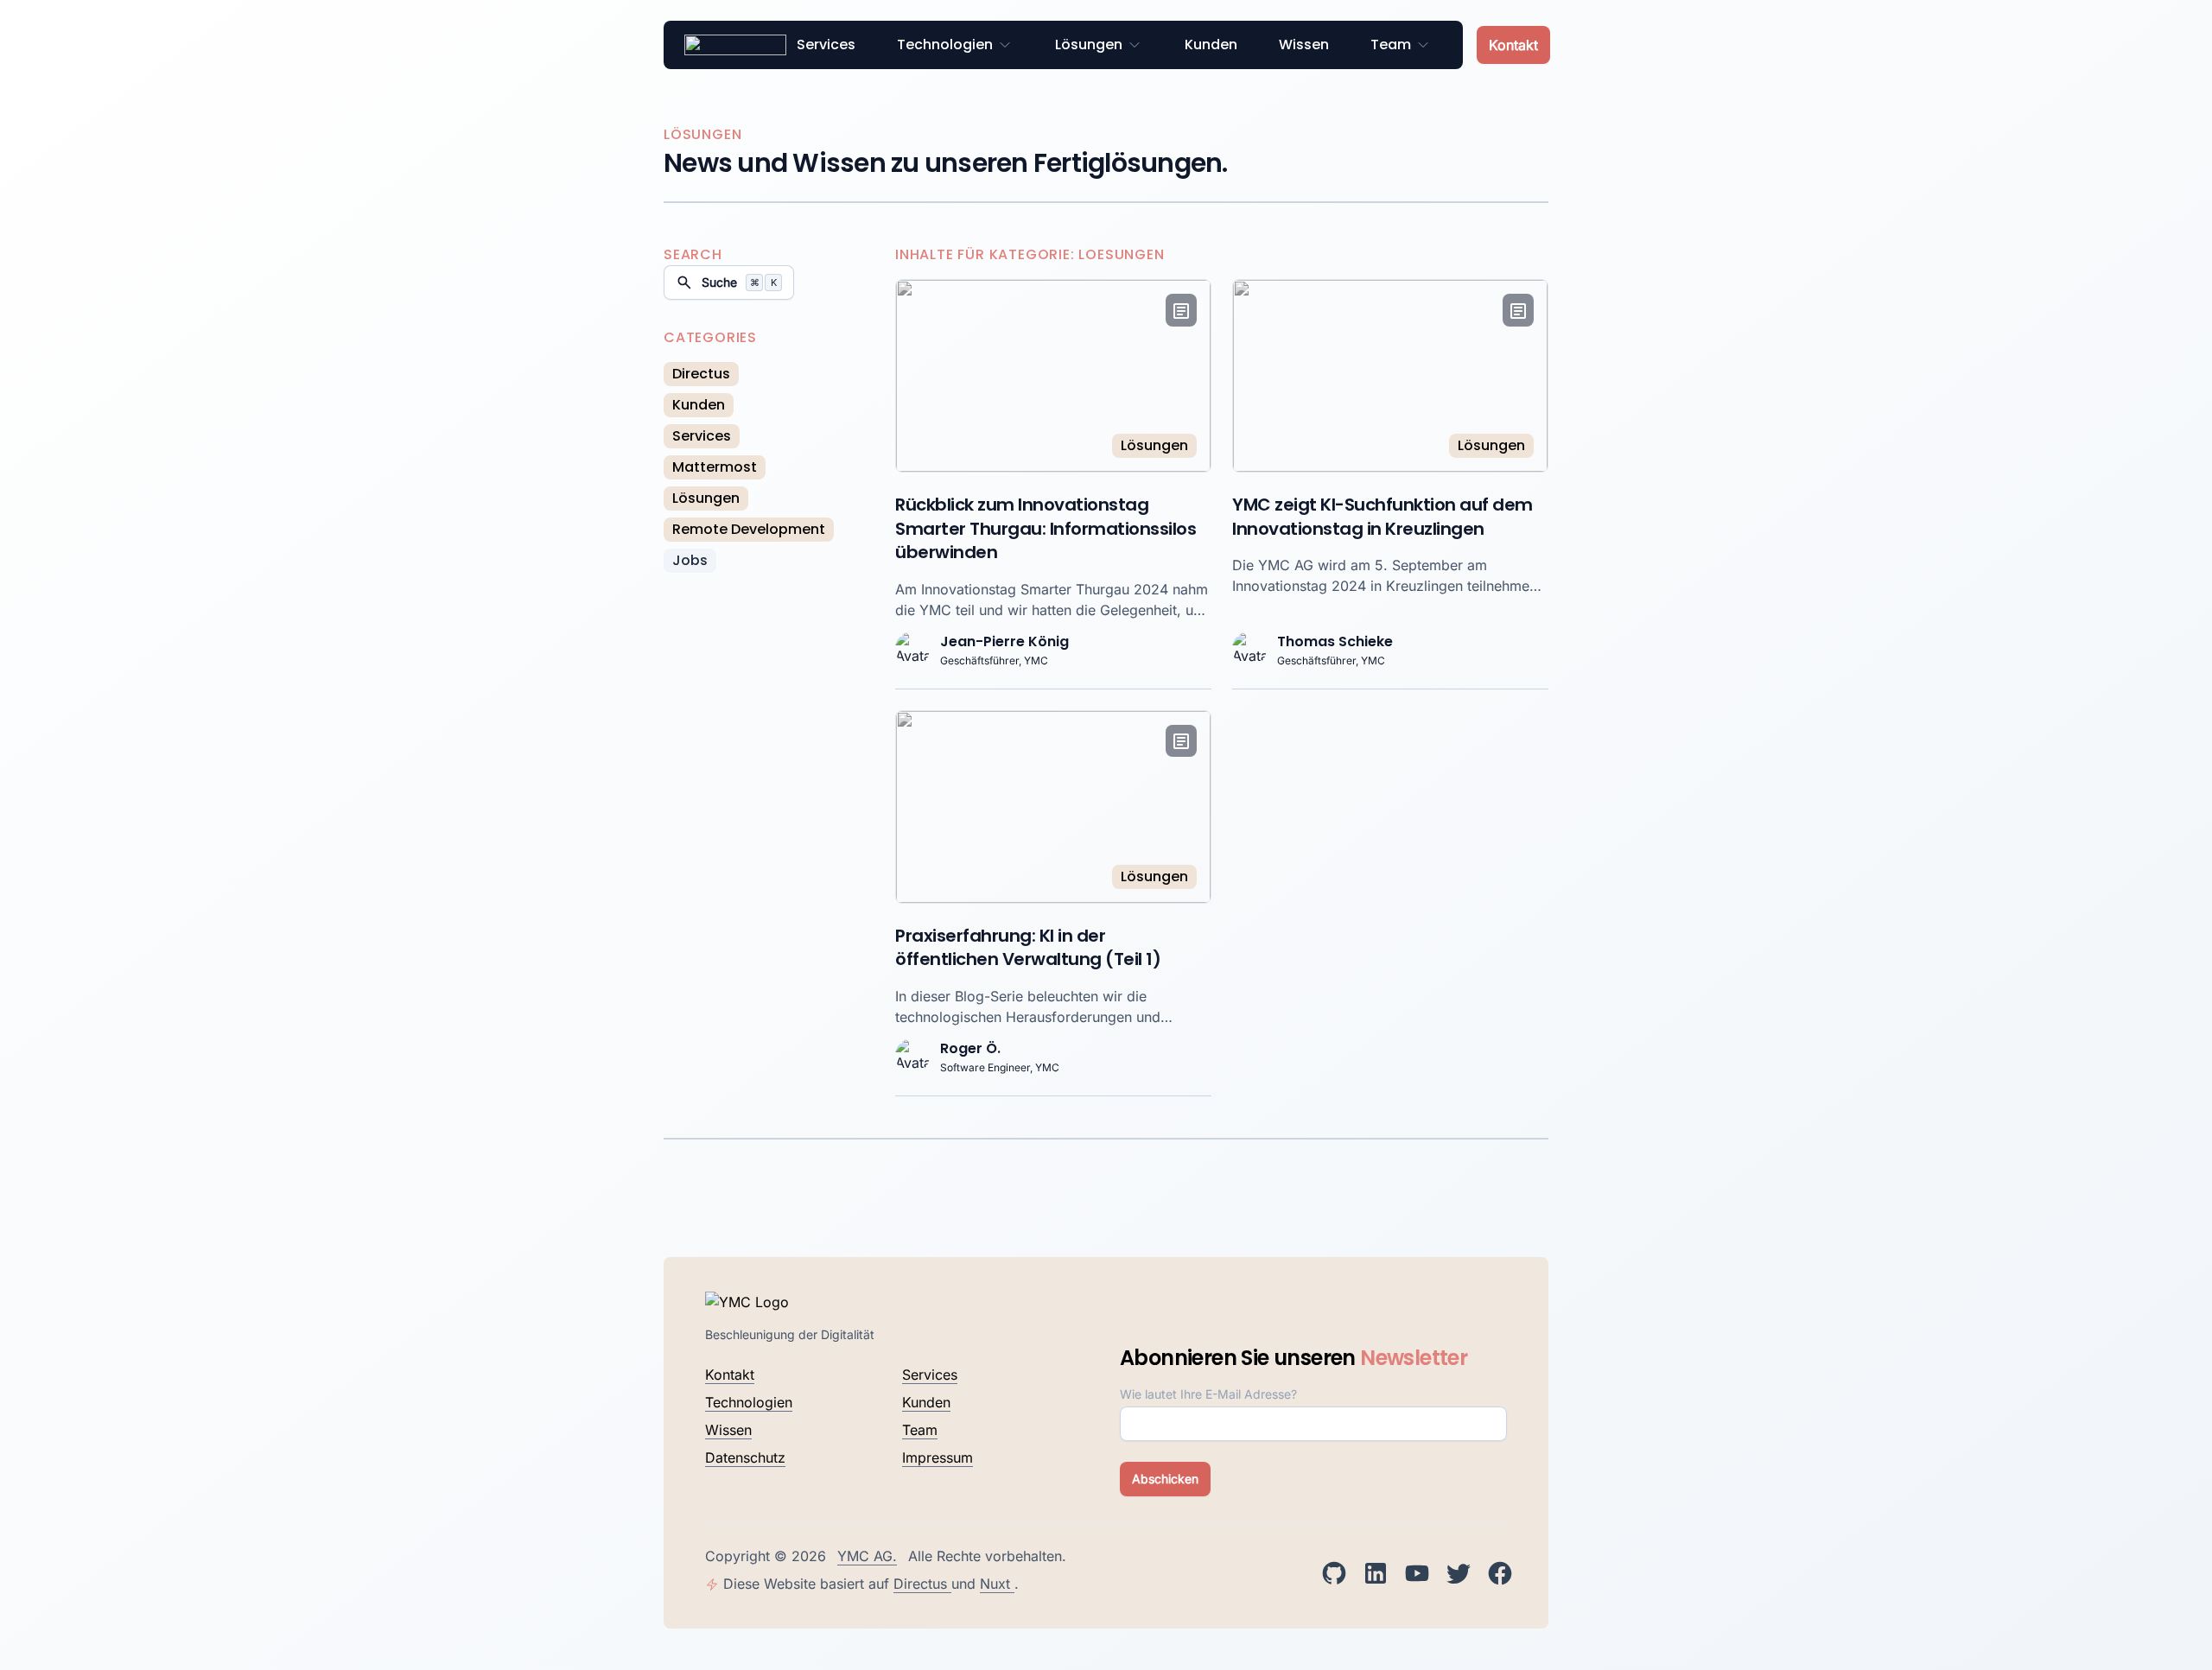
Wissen (1304, 44)
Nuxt (997, 1584)
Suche (739, 282)
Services (826, 44)
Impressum (938, 1457)
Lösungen (1089, 44)
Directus (922, 1584)
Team (1391, 44)
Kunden (1211, 44)
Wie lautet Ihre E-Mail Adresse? (1208, 1394)
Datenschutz (745, 1457)
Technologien (945, 44)
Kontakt (1513, 45)
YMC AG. (867, 1556)
